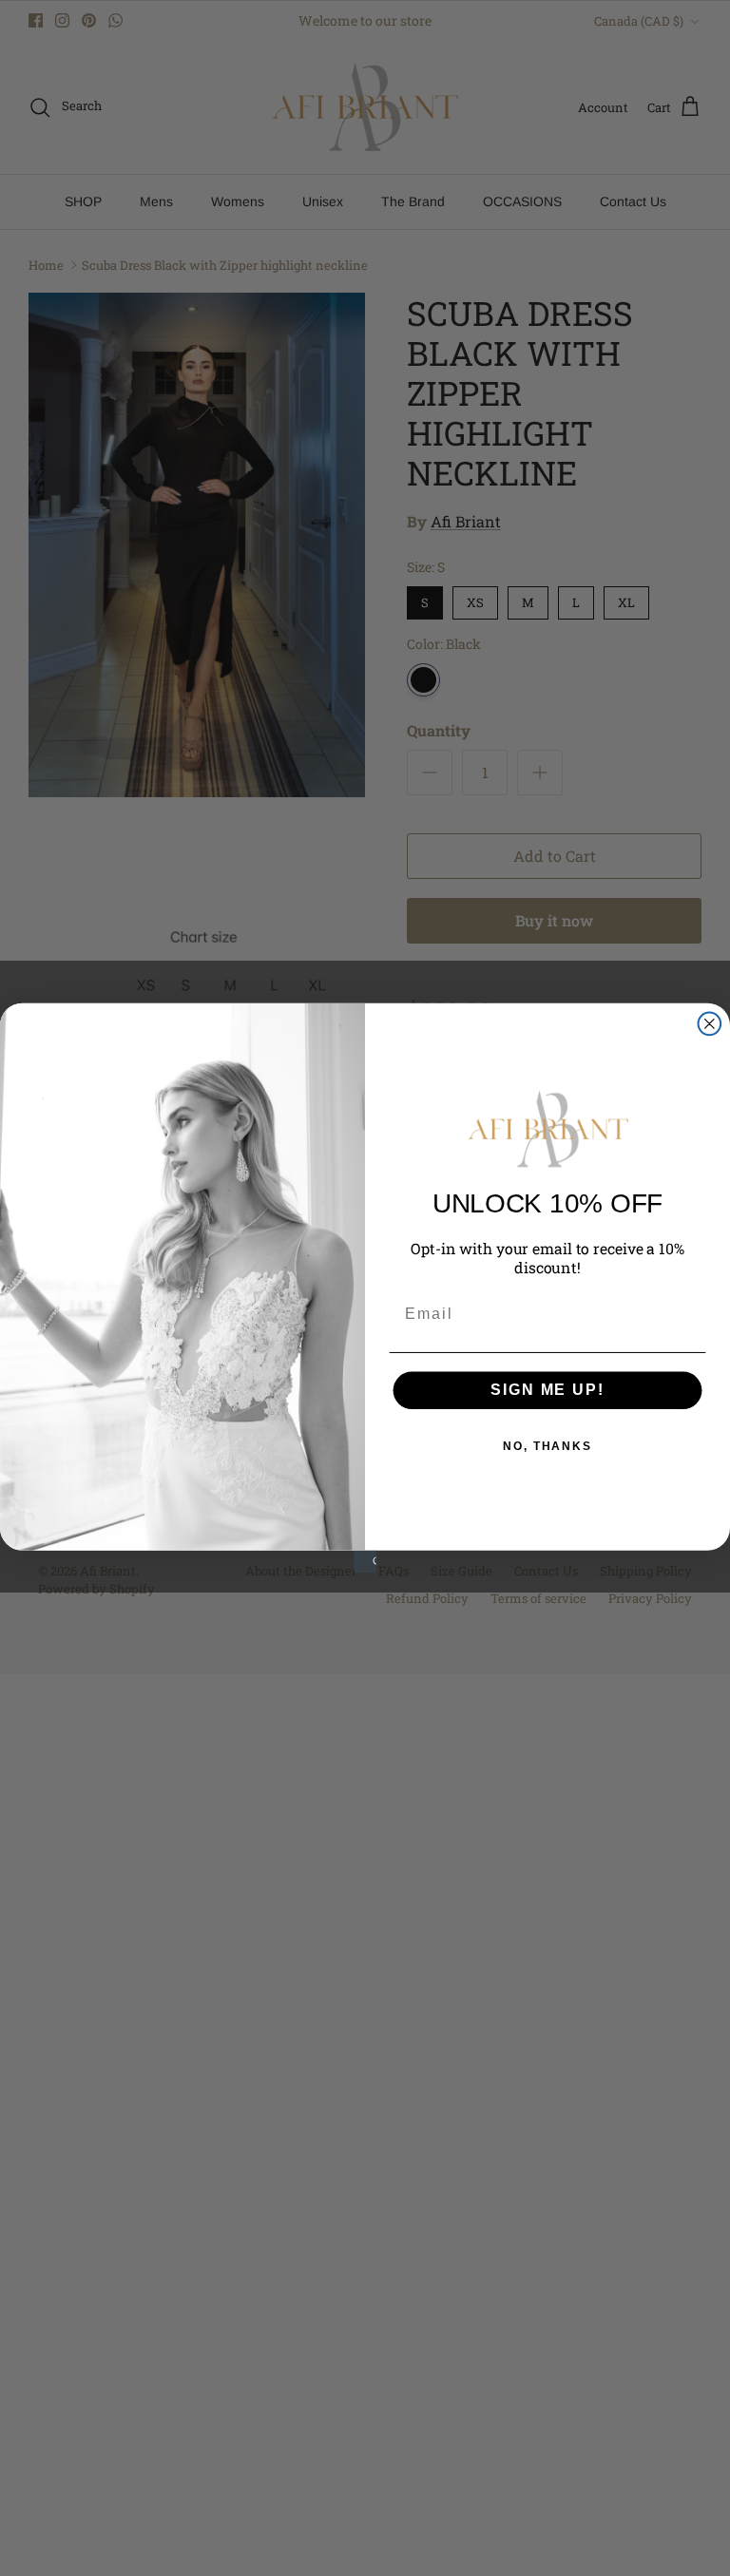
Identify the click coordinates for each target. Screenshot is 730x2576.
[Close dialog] (710, 1024)
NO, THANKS (547, 1446)
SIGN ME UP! (547, 1390)
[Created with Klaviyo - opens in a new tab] (365, 1562)
